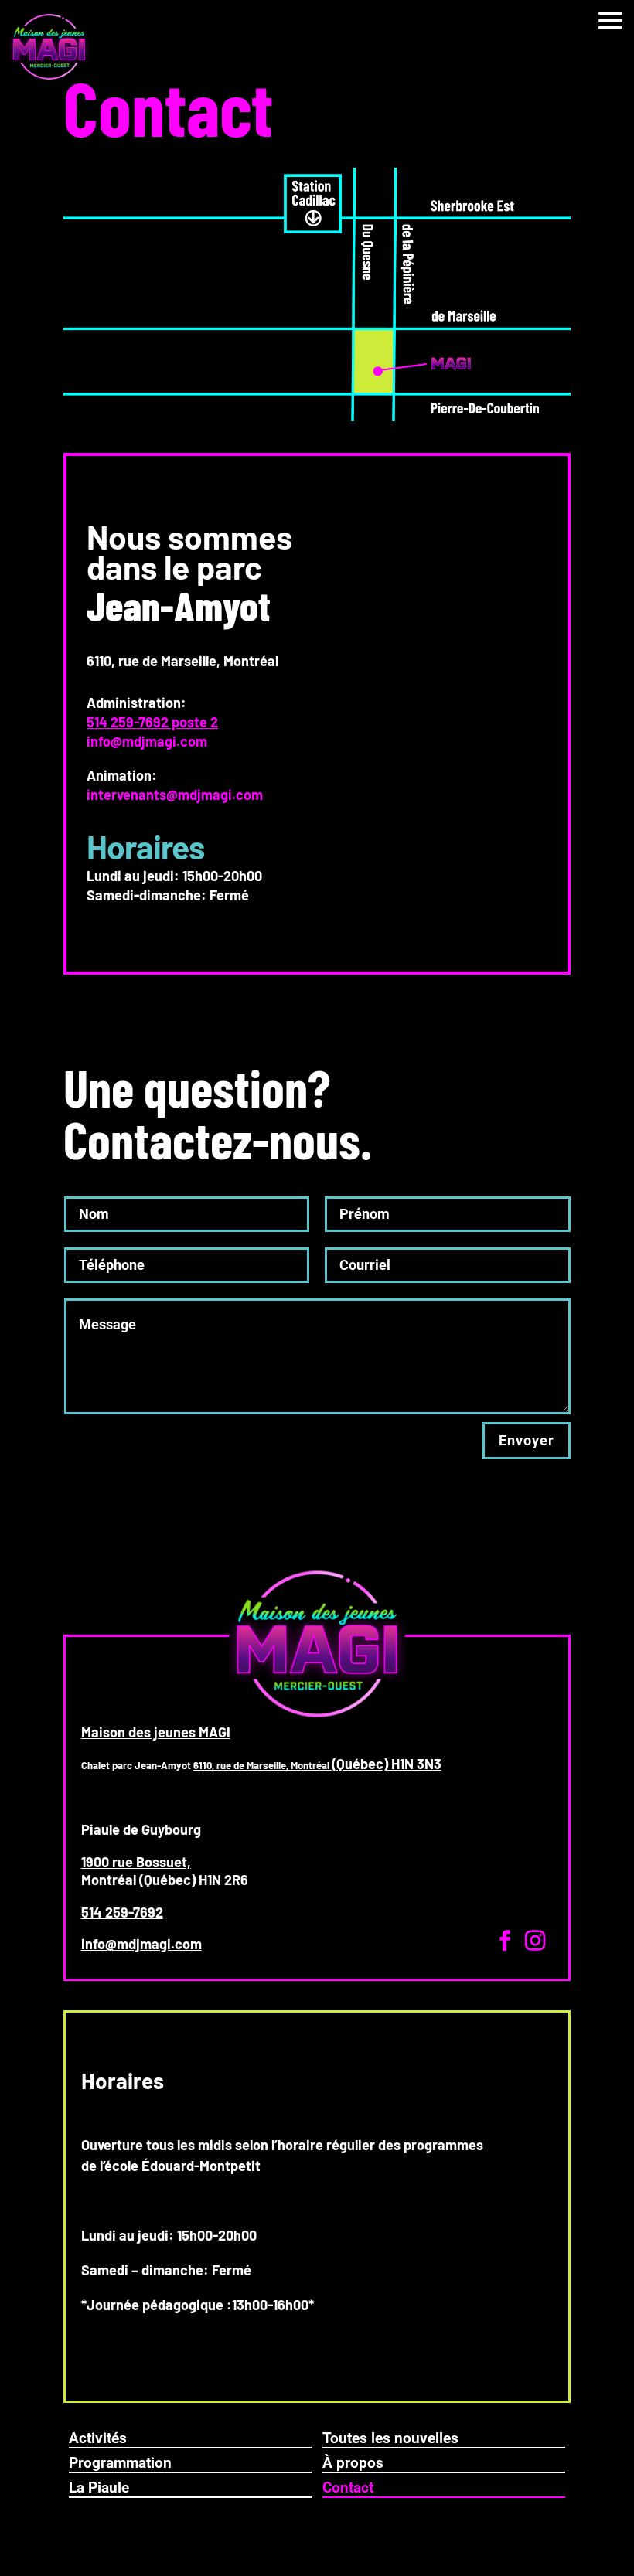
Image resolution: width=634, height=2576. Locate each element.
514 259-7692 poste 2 (152, 722)
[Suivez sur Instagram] (535, 1941)
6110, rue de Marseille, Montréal (262, 1765)
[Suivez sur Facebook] (505, 1941)
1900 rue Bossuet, (136, 1862)
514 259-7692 (122, 1912)
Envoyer (527, 1440)
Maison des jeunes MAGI (156, 1732)
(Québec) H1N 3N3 (387, 1764)
